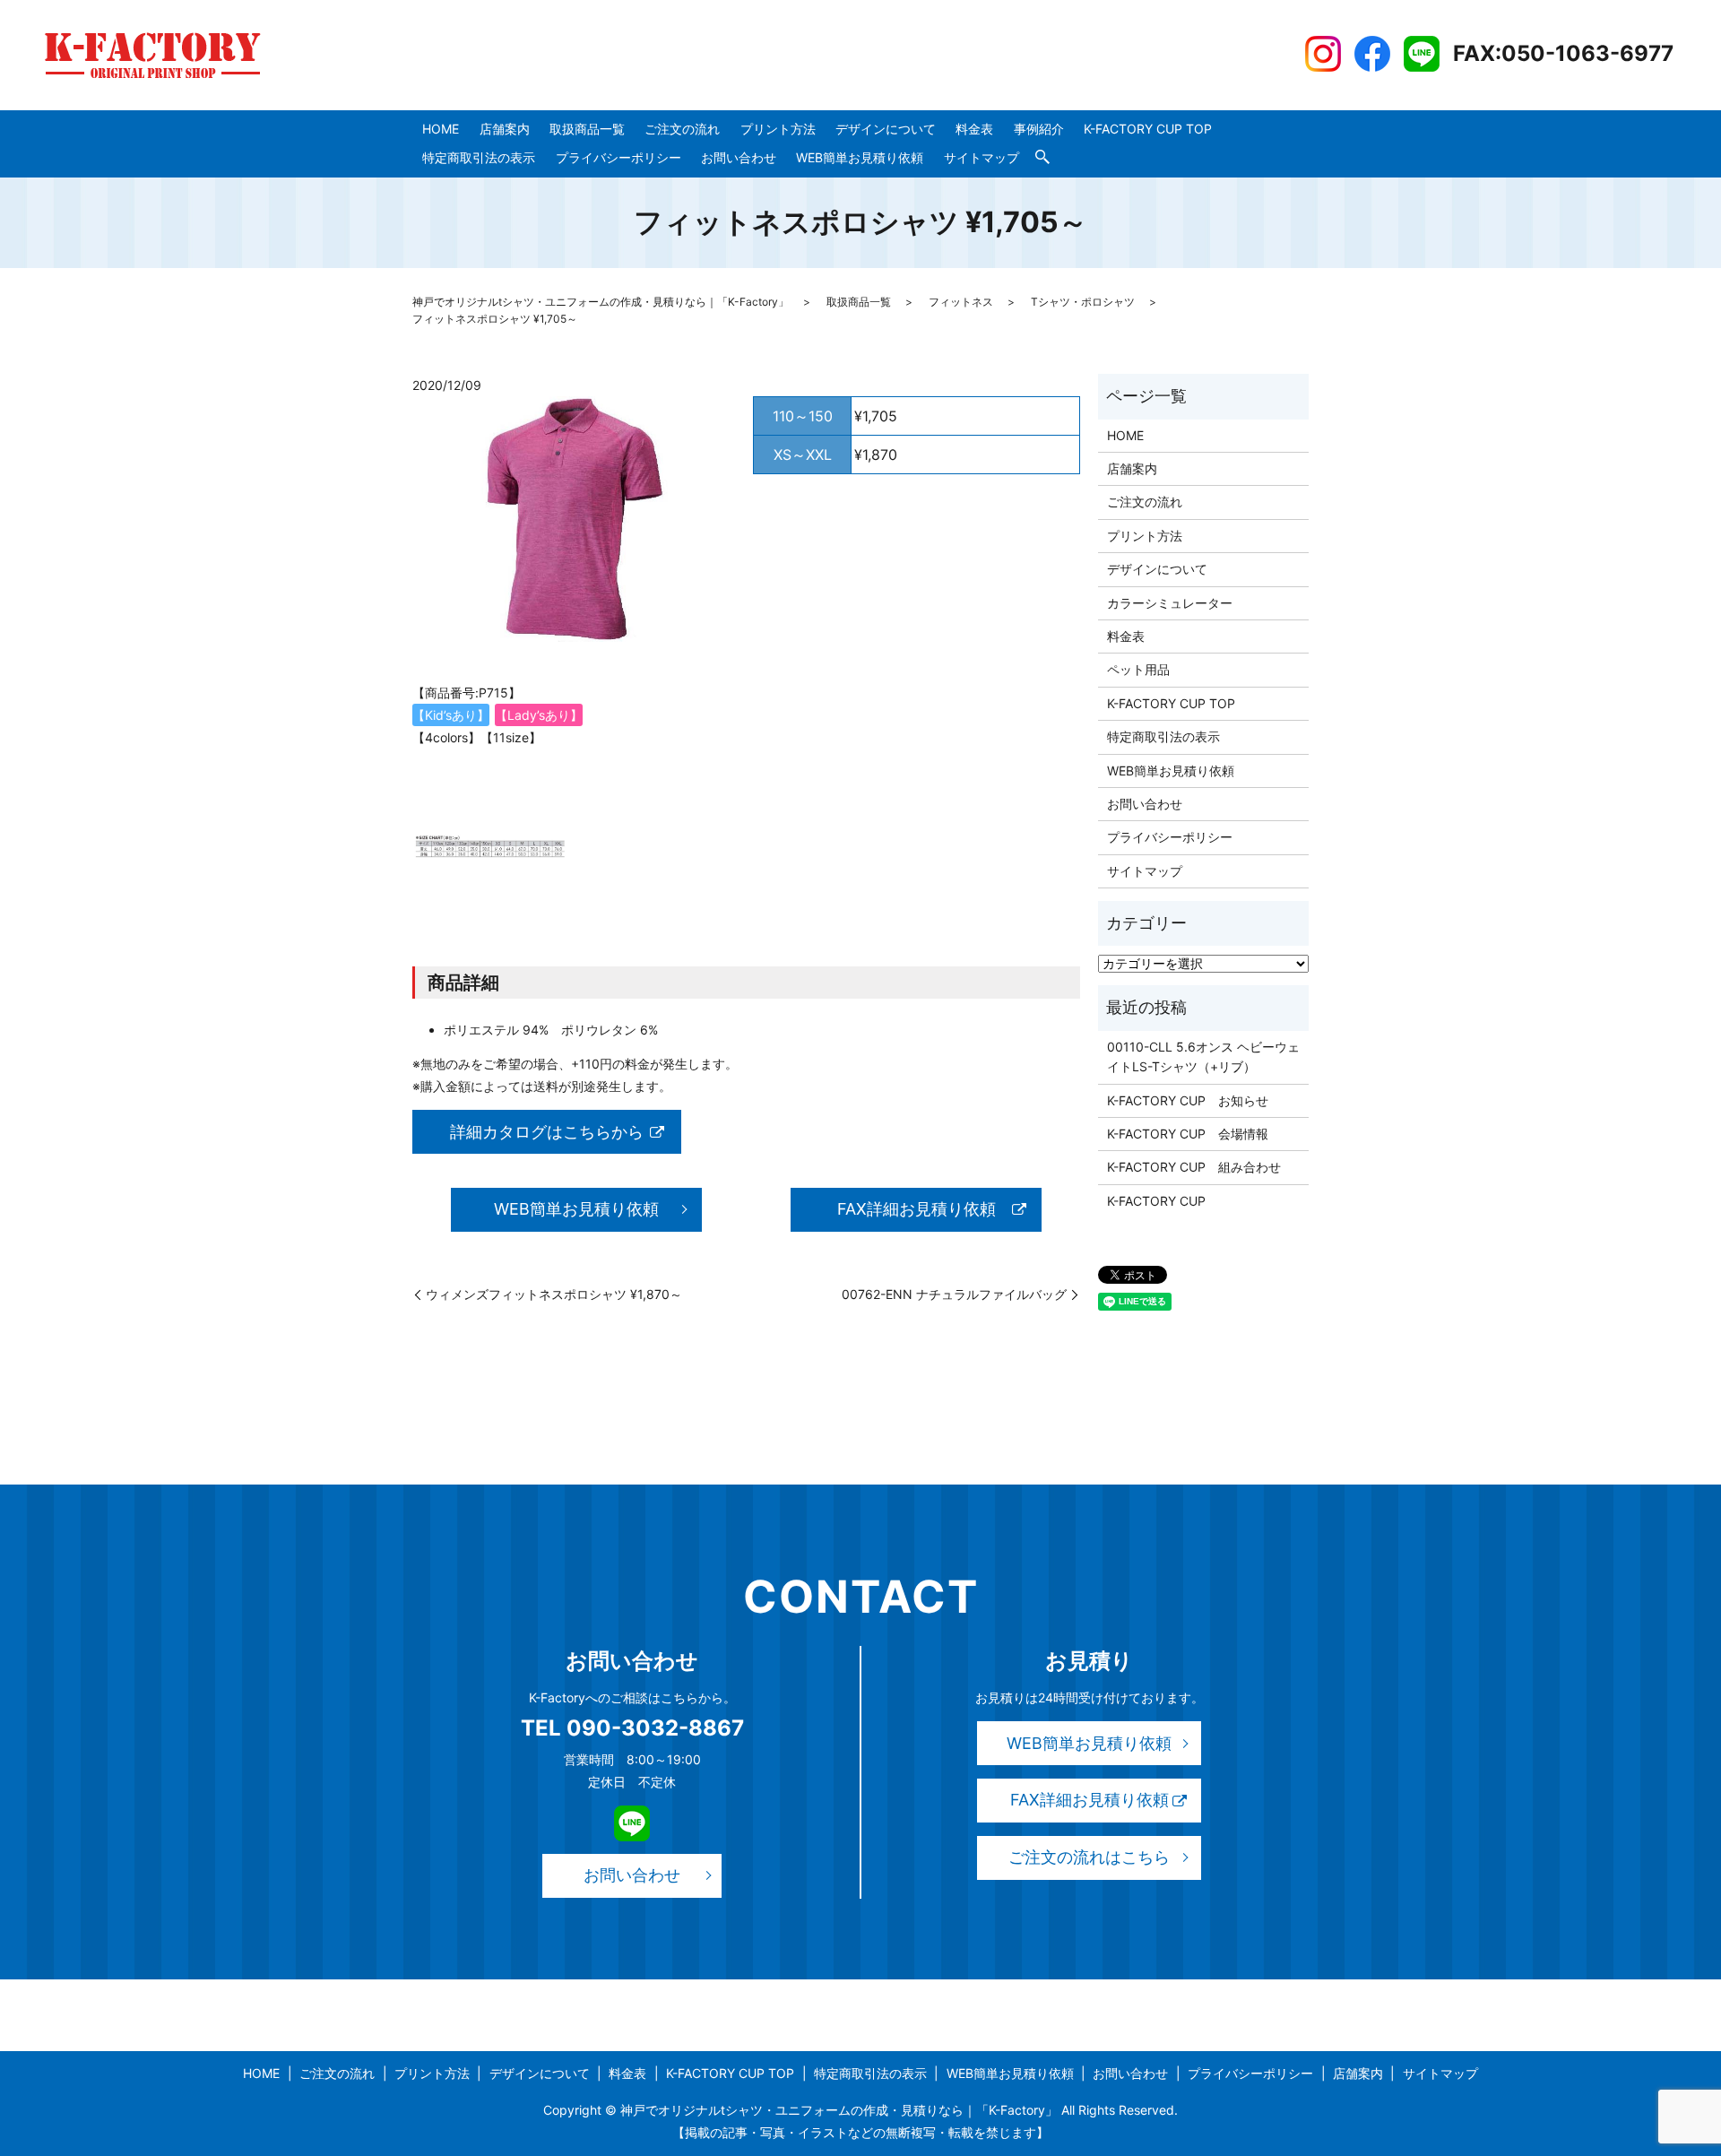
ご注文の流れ (682, 129)
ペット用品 (1138, 669)
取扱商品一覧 (587, 129)
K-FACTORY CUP (1156, 1201)
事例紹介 (1039, 129)
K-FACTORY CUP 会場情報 (1188, 1134)
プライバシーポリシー (618, 157)
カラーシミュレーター (1170, 603)
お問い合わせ (739, 157)
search (1042, 158)
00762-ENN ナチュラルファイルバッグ (954, 1294)
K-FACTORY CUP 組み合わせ (1194, 1167)
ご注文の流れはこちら (1089, 1857)
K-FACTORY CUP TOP (1148, 129)
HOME (441, 129)
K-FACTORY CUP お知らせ (1188, 1100)
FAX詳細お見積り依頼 (917, 1209)
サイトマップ (982, 157)
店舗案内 (505, 129)
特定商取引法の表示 (479, 157)
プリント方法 (778, 129)
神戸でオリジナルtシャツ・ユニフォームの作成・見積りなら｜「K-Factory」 (601, 302)
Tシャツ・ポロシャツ (1083, 302)
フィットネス (961, 302)
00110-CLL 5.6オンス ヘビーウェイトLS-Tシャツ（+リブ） (1203, 1056)
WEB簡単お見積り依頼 (860, 157)
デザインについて (886, 129)
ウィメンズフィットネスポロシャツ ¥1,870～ (554, 1294)
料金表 (974, 129)
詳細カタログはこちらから (547, 1132)
